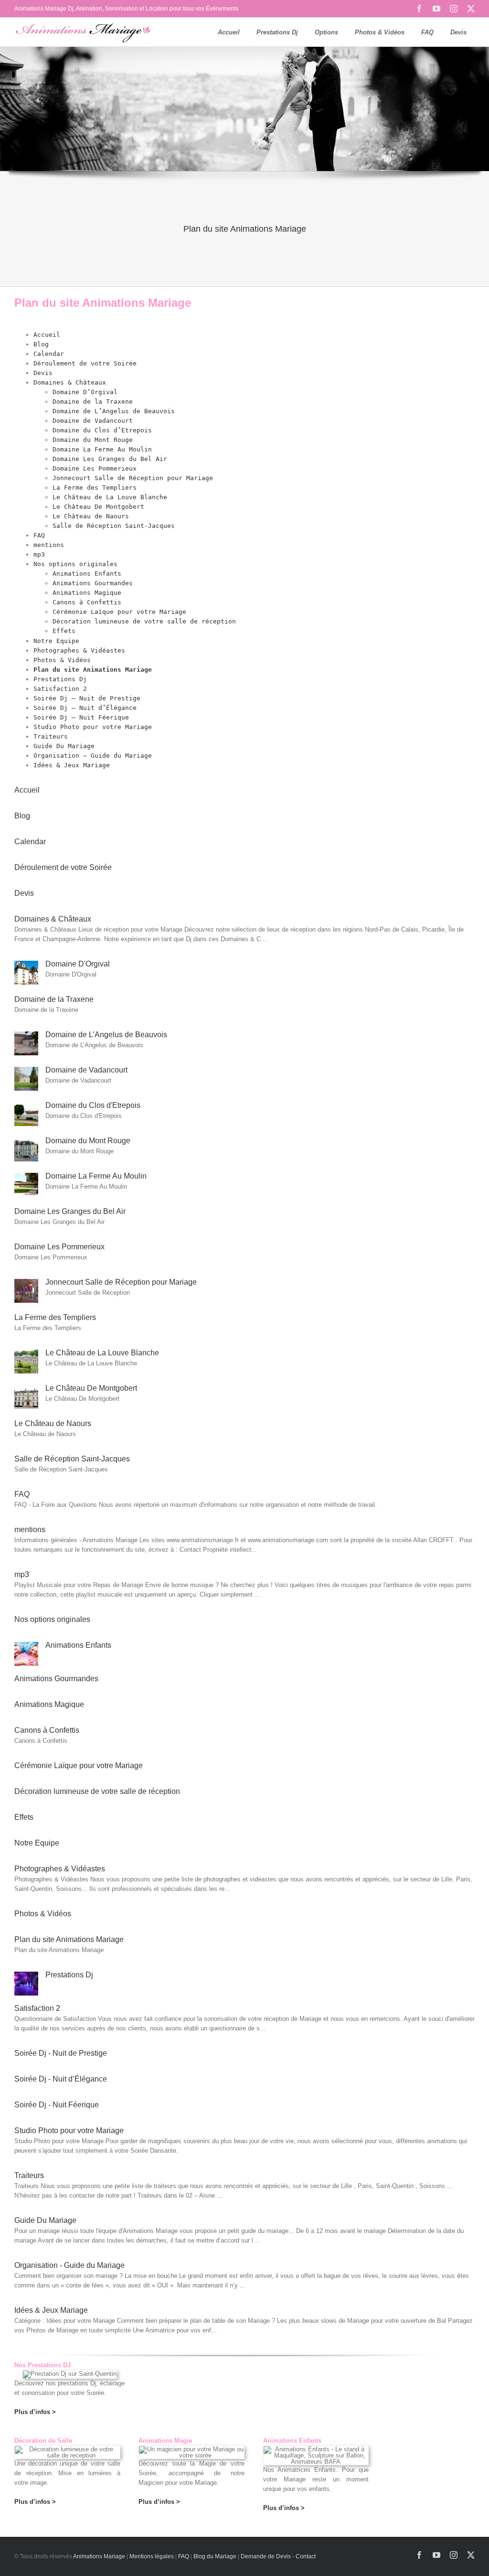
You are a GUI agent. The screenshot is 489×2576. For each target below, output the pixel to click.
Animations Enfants (87, 574)
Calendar (49, 354)
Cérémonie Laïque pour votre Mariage (119, 612)
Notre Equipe (56, 641)
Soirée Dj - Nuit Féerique (57, 2105)
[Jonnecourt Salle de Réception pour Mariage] (26, 1283)
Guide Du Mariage (64, 746)
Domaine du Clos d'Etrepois (93, 1105)
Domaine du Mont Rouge (93, 440)
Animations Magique (87, 593)
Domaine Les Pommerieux (95, 468)
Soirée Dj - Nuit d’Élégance (61, 2079)
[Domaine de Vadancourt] (26, 1071)
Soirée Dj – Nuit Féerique (81, 717)
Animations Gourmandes (93, 583)
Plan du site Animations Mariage (93, 670)
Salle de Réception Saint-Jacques (114, 526)
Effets (64, 631)
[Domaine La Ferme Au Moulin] (26, 1177)
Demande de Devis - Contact (278, 2556)
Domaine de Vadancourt (93, 421)
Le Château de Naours (91, 516)
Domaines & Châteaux (70, 382)
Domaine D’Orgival (85, 392)
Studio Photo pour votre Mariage (93, 727)
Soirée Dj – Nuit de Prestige (87, 698)
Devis (43, 373)
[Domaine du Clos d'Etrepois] (26, 1107)
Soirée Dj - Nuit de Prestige (61, 2053)
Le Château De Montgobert (98, 507)
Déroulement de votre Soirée (85, 363)
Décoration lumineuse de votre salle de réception (144, 621)
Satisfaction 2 (60, 689)
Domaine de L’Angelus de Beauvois (114, 411)
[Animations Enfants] (26, 1647)
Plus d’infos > (35, 2502)
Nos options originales (75, 564)
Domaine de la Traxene (93, 402)
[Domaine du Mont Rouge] (26, 1142)
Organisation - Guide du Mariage (69, 2265)
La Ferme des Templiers (95, 488)
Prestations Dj (60, 679)
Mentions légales (152, 2556)
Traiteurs (51, 736)
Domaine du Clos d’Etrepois (102, 430)
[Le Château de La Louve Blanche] (26, 1354)
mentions (49, 545)
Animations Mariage (99, 2556)
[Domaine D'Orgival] (26, 965)
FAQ (39, 535)
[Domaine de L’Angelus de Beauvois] (26, 1036)
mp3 (39, 554)
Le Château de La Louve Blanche (110, 497)
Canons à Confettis (87, 602)
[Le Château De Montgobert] (26, 1390)
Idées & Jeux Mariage (72, 765)
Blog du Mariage (215, 2556)
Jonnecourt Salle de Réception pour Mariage (133, 478)
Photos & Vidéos (62, 660)
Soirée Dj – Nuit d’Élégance (85, 708)
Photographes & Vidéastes (79, 650)
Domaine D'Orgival (78, 964)
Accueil (47, 335)
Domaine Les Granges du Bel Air (110, 459)
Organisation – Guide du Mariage (93, 756)
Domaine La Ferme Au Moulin (102, 449)
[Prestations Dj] (26, 1976)
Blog (41, 344)
